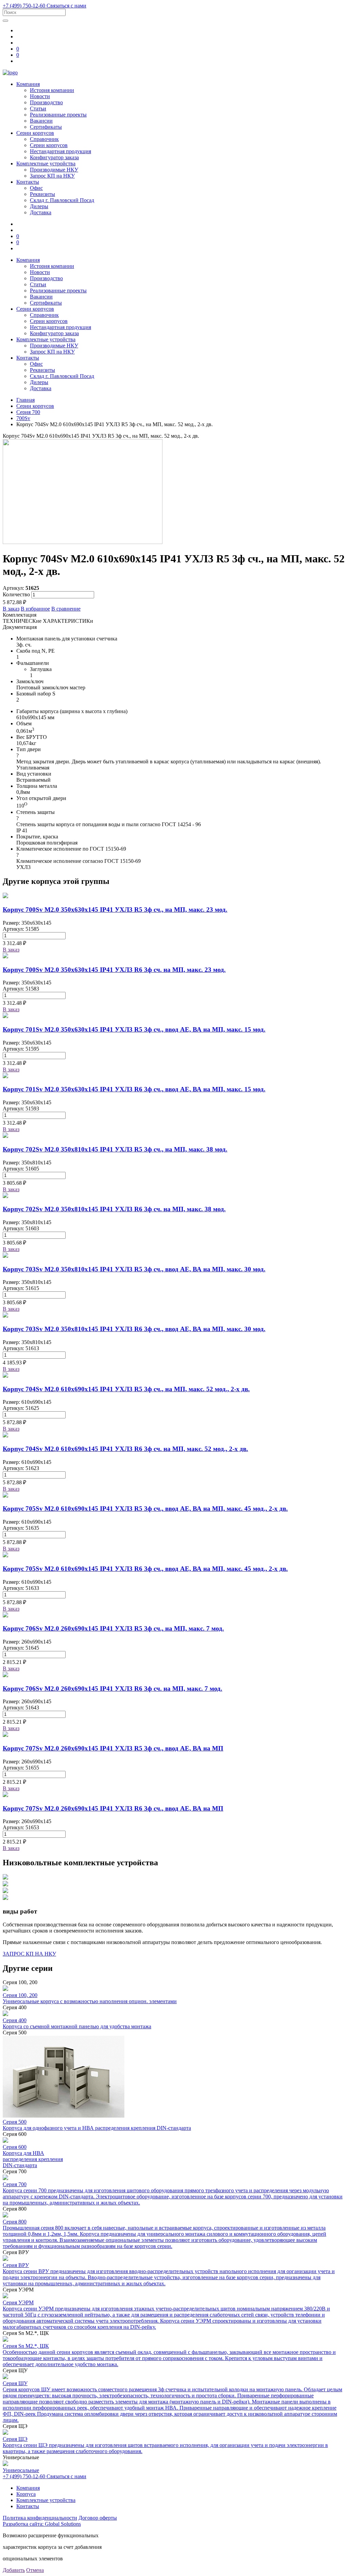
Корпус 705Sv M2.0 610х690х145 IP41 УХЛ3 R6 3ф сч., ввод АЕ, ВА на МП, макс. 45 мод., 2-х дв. (145, 1569)
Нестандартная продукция (60, 151)
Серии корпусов (35, 133)
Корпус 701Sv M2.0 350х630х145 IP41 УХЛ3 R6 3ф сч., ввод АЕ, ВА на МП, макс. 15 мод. (134, 1089)
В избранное (35, 609)
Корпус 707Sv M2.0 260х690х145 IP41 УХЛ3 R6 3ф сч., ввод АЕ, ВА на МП (113, 1808)
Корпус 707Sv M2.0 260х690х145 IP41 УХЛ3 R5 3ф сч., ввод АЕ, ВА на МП (113, 1748)
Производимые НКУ (54, 170)
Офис (36, 188)
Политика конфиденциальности (40, 2518)
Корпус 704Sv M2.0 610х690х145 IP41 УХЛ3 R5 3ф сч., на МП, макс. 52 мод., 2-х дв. (126, 1389)
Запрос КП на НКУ (52, 176)
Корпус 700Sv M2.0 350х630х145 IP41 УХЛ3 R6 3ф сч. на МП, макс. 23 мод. (114, 970)
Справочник (44, 139)
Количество (16, 594)
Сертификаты (46, 127)
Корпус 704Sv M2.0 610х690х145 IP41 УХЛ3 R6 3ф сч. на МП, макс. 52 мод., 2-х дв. (125, 1449)
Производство (46, 102)
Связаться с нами (66, 6)
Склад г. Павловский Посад (62, 200)
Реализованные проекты (58, 115)
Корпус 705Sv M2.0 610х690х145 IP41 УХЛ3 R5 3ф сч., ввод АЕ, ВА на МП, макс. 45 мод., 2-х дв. (145, 1509)
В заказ (11, 609)
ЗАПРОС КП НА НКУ (29, 1954)
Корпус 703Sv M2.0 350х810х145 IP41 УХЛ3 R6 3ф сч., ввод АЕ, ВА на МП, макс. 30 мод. (134, 1329)
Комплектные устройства (46, 164)
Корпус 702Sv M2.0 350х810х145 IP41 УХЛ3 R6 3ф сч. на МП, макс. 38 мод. (114, 1209)
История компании (52, 90)
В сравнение (66, 609)
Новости (40, 96)
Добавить (14, 2570)
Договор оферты (98, 2518)
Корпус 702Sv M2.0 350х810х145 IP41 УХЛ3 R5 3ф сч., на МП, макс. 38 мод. (115, 1149)
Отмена (35, 2570)
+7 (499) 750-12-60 (25, 6)
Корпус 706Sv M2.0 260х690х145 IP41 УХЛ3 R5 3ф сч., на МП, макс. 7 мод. (113, 1628)
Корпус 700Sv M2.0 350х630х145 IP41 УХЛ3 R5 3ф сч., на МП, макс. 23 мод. (115, 910)
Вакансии (41, 121)
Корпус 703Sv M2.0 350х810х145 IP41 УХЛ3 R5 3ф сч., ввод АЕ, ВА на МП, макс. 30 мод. (134, 1269)
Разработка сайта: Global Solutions (42, 2524)
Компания (28, 84)
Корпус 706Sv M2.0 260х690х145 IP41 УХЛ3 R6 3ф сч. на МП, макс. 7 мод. (112, 1689)
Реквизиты (42, 194)
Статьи (38, 108)
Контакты (28, 182)
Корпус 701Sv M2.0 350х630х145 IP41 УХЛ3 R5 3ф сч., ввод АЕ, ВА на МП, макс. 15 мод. (134, 1029)
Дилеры (39, 206)
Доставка (41, 212)
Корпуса (26, 2494)
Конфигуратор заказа (54, 157)
